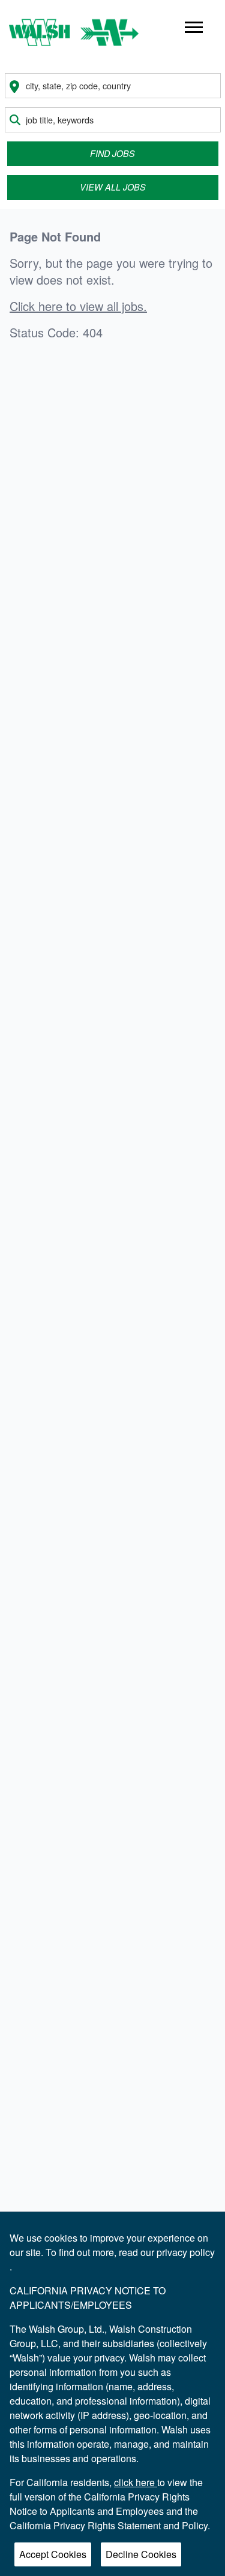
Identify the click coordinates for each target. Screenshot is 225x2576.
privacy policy (186, 2252)
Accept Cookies (53, 2554)
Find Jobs (112, 153)
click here (136, 2482)
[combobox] (113, 86)
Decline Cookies (141, 2554)
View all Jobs (113, 187)
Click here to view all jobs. (78, 306)
